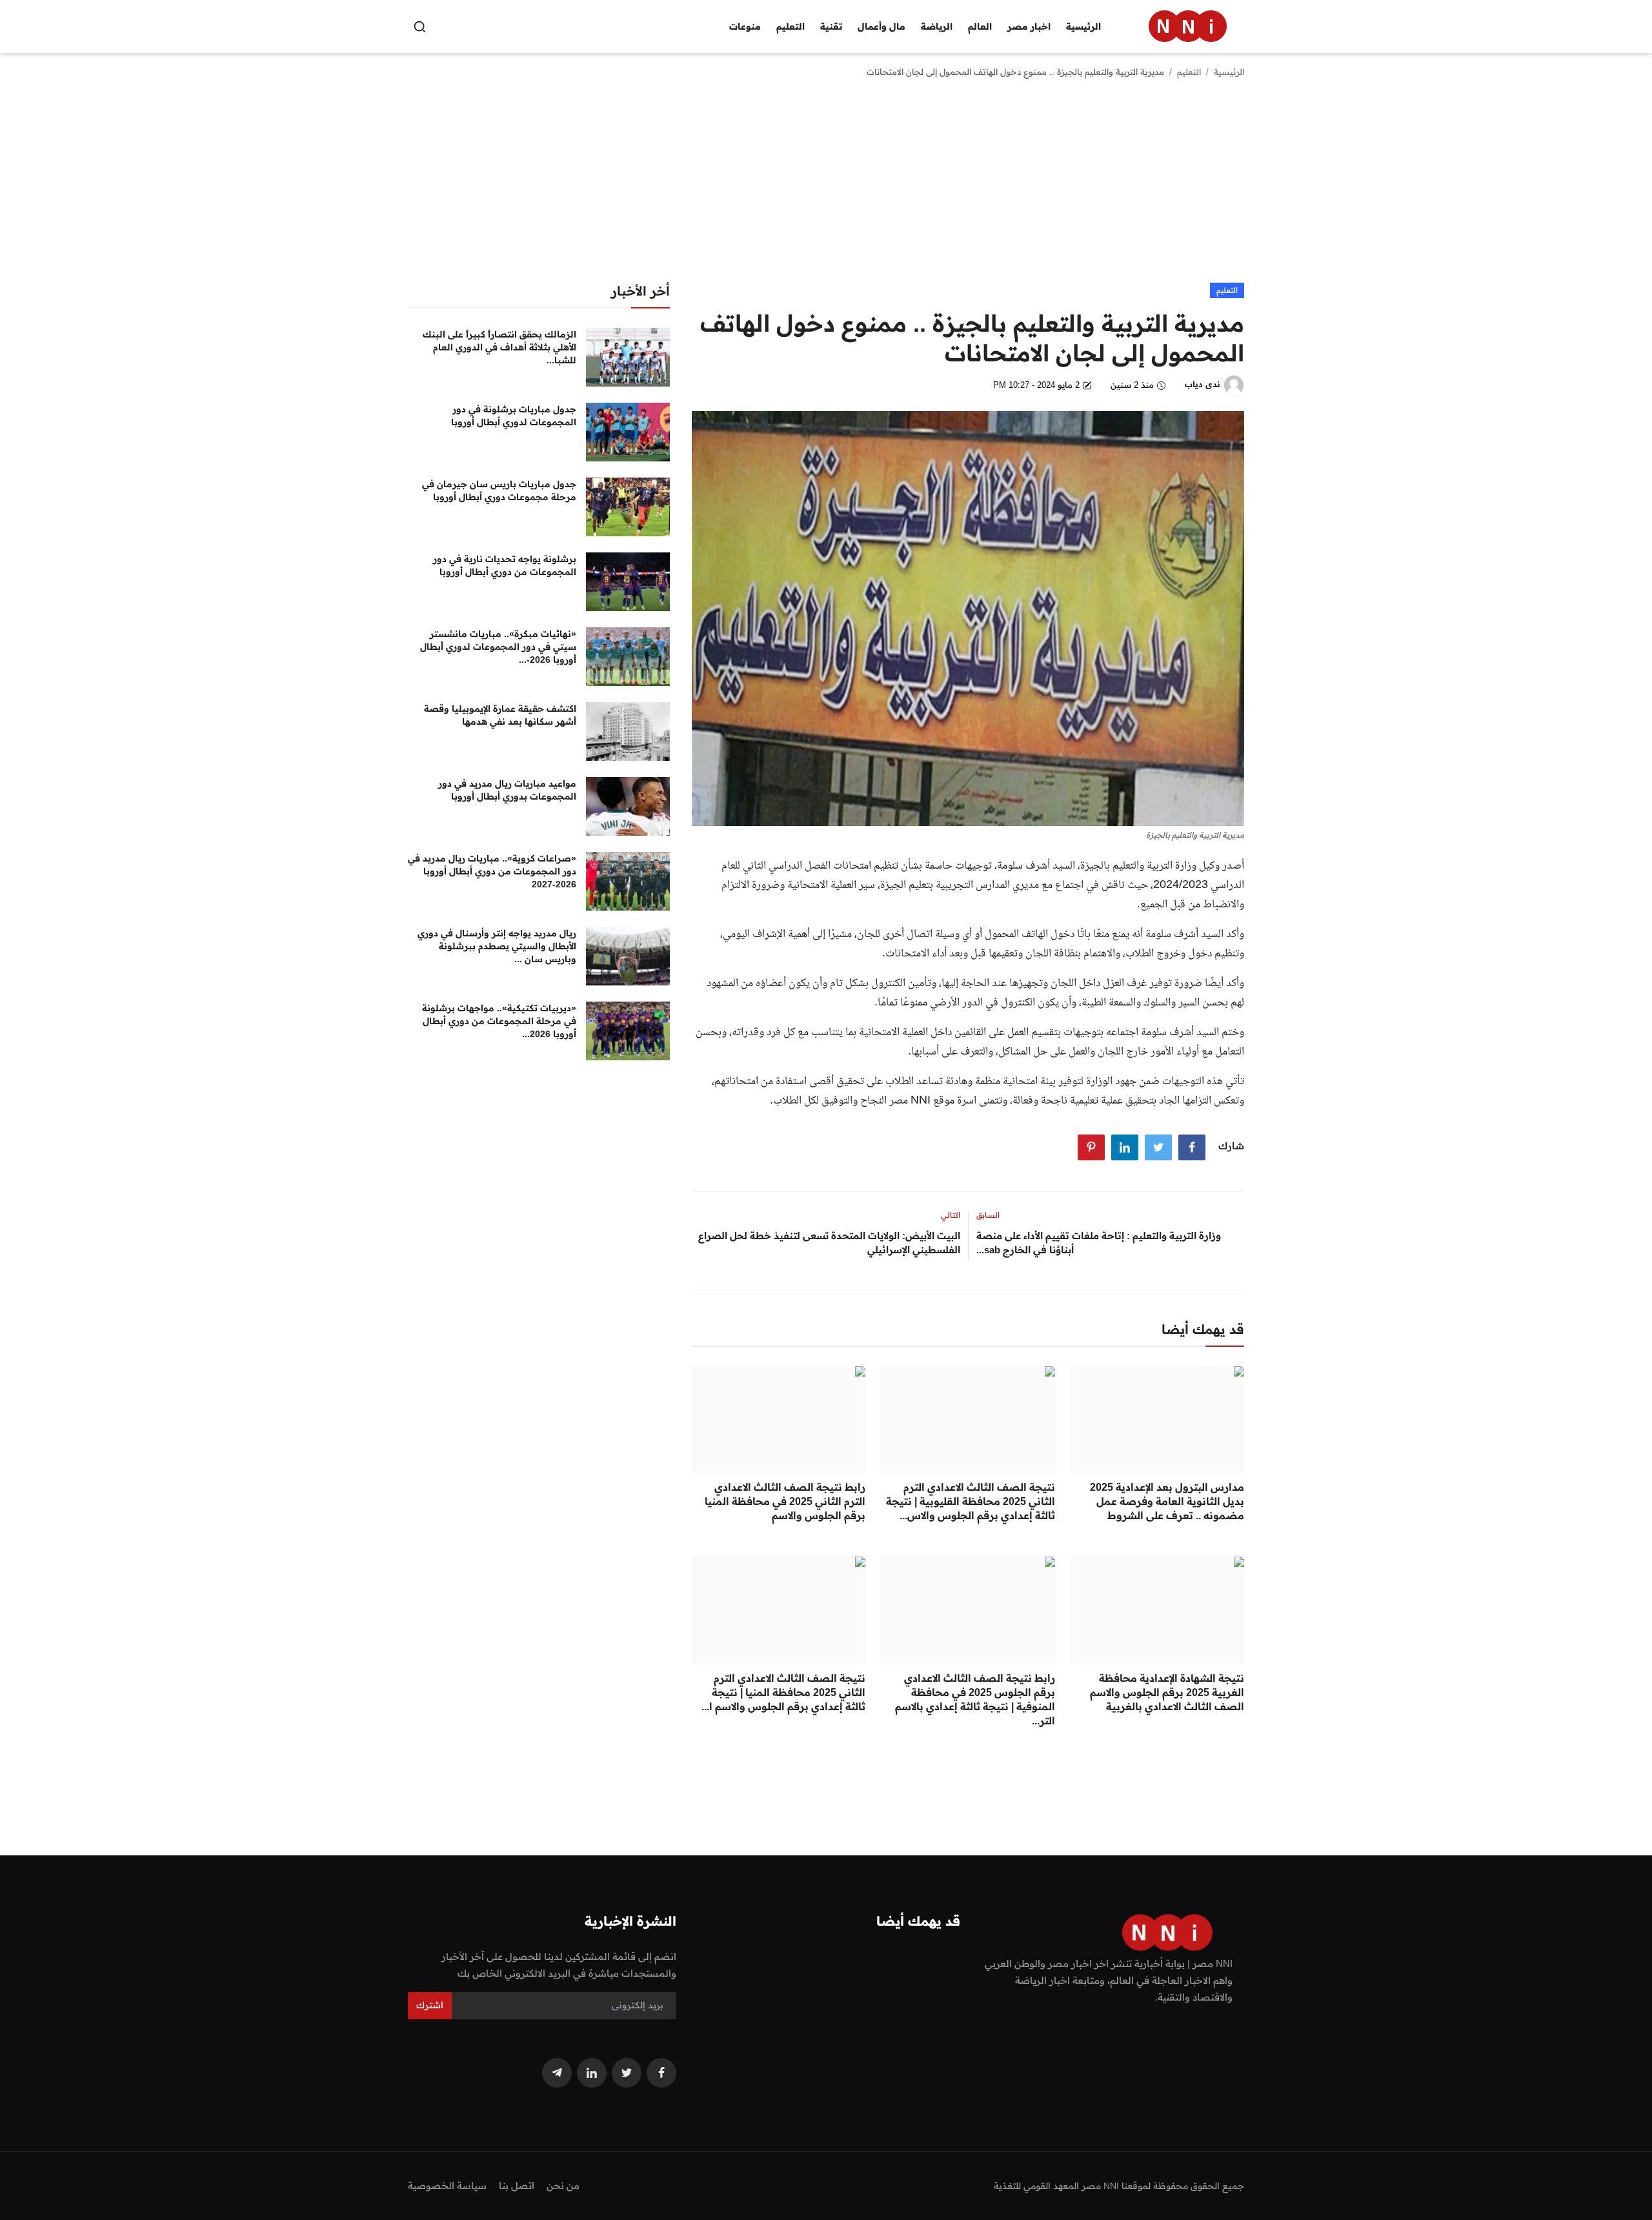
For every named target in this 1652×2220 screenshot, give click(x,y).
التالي (951, 1215)
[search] (420, 27)
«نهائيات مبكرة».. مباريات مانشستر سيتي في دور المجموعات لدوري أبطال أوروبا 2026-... (498, 647)
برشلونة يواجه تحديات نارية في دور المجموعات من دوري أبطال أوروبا (505, 565)
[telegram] (557, 2073)
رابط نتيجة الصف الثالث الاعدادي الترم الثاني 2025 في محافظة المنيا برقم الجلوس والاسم (785, 1501)
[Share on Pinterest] (1091, 1147)
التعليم (1189, 72)
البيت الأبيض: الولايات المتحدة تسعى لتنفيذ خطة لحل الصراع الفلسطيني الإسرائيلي (829, 1243)
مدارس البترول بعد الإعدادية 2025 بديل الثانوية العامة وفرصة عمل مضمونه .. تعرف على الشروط (1167, 1501)
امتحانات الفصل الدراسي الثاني (807, 866)
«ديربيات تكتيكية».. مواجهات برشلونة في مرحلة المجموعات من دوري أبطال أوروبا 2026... (499, 1021)
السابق (988, 1215)
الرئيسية (1083, 26)
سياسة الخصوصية (447, 2185)
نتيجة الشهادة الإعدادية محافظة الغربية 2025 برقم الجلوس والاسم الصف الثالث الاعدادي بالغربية (1167, 1692)
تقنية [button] (831, 26)
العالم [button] (980, 26)
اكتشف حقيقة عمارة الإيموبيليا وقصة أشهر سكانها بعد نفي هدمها (500, 715)
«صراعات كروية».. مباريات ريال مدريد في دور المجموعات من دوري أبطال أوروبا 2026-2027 (492, 871)
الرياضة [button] (937, 26)
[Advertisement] (826, 186)
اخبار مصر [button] (1029, 26)
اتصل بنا (517, 2185)
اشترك (430, 2005)
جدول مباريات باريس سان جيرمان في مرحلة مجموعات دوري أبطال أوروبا (499, 490)
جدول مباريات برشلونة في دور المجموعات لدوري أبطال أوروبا (514, 416)
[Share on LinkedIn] (1125, 1147)
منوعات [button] (745, 26)
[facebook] (661, 2073)
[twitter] (627, 2073)
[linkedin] (592, 2073)
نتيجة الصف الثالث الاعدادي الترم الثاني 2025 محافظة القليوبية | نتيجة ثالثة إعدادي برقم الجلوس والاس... (970, 1501)
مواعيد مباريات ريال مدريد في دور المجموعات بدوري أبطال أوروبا (507, 790)
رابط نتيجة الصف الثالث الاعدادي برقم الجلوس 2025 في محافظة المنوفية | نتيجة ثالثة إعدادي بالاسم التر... (975, 1699)
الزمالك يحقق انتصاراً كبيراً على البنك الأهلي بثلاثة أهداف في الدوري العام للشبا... (499, 347)
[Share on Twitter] (1158, 1147)
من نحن (563, 2185)
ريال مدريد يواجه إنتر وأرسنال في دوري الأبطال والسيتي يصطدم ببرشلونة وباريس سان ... (497, 946)
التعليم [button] (791, 26)
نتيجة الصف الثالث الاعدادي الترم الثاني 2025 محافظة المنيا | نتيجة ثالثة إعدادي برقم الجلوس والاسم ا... (783, 1692)
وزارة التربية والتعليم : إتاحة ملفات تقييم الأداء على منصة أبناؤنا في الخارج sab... (1099, 1243)
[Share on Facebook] (1192, 1147)
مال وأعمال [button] (881, 26)
